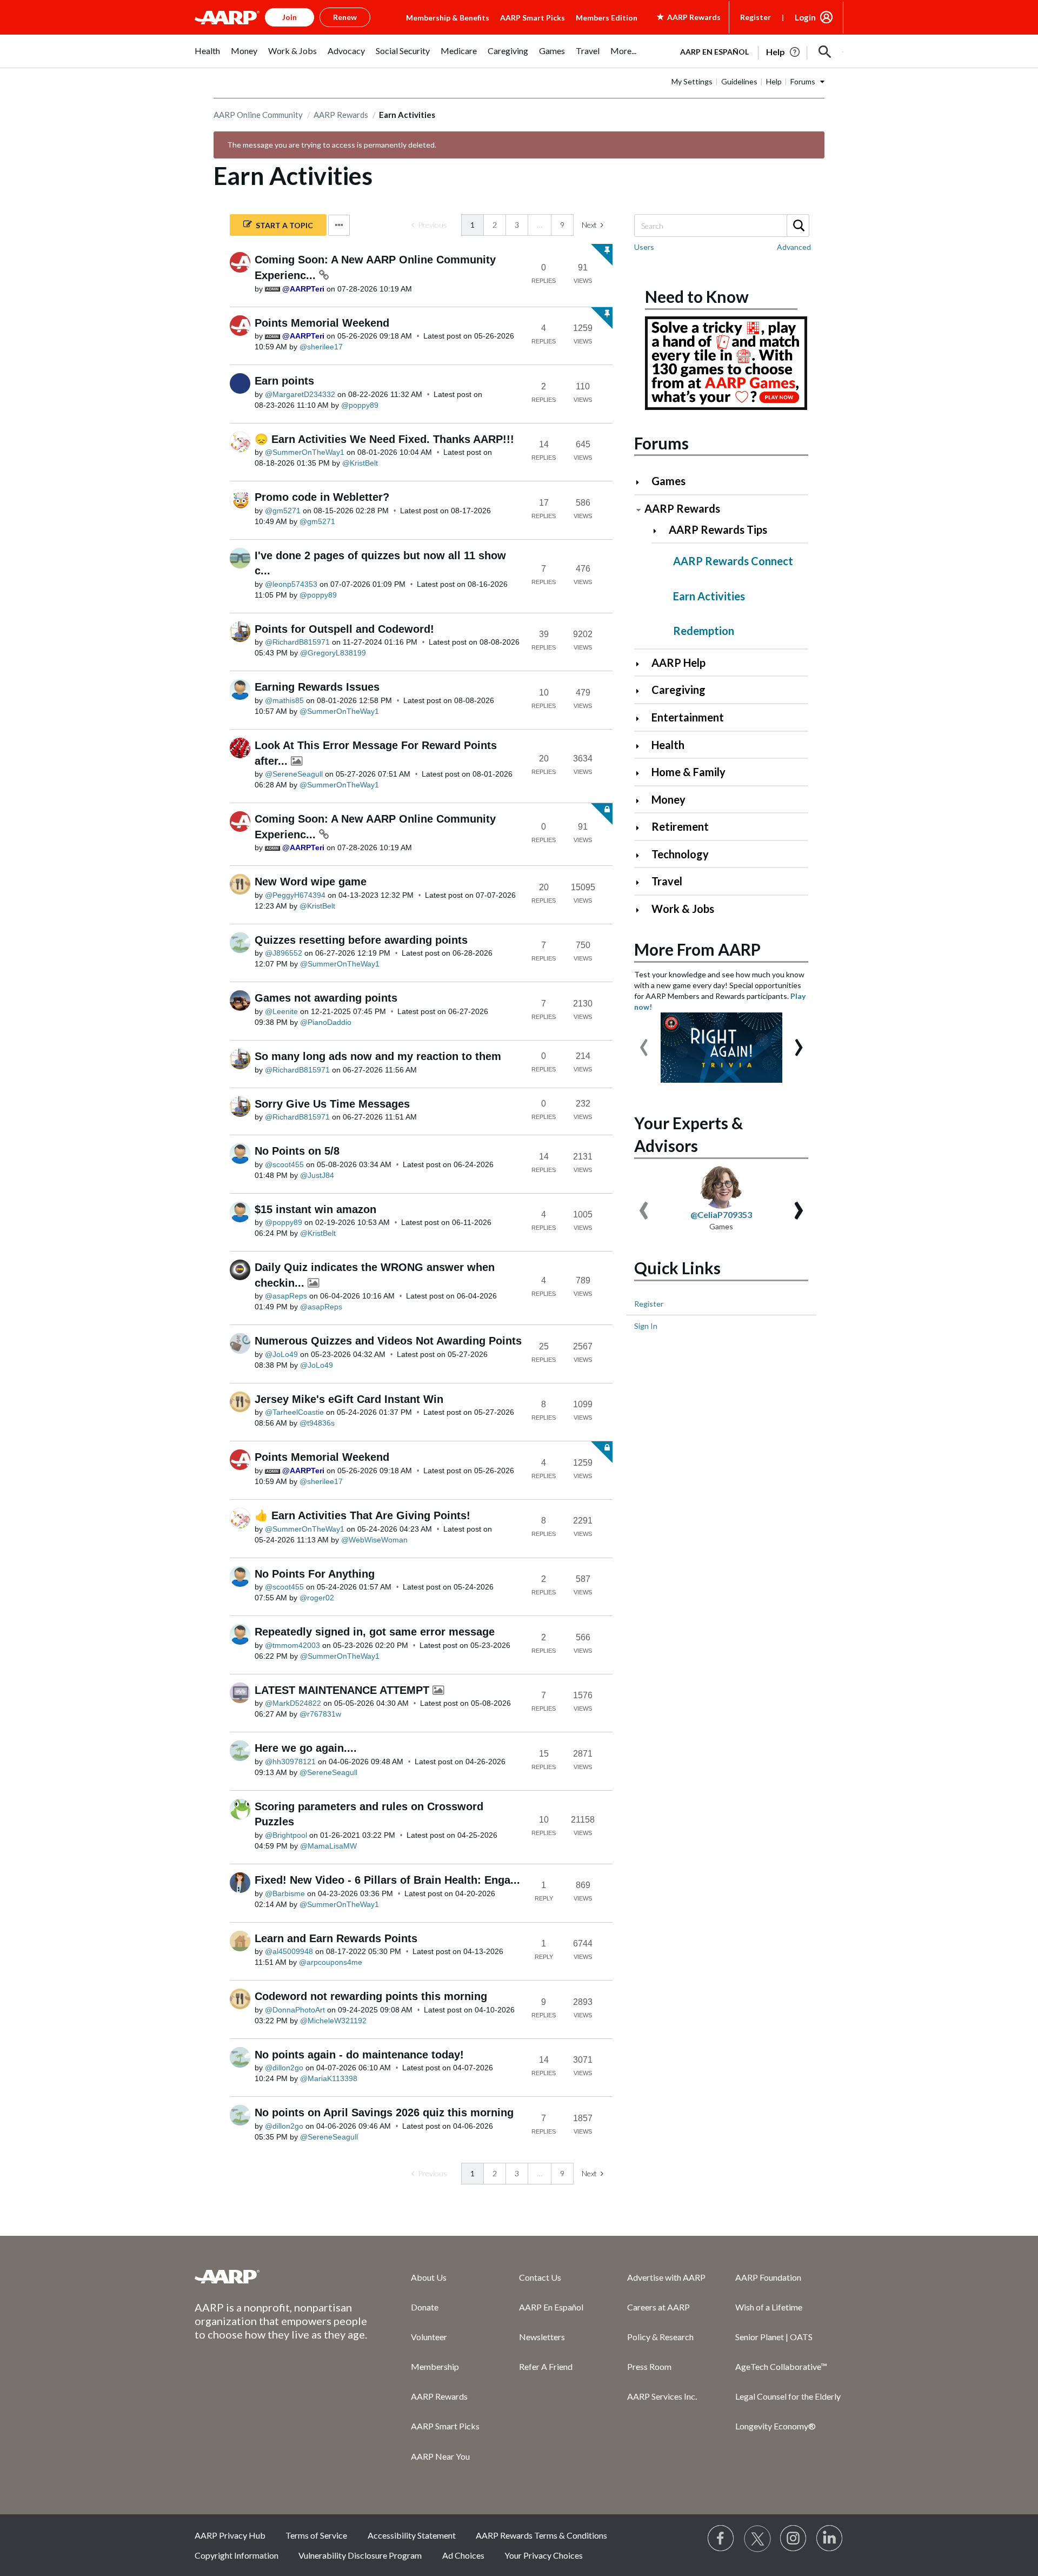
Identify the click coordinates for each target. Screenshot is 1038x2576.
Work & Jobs (683, 909)
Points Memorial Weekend (322, 323)
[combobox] (721, 226)
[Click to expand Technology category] (642, 855)
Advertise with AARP (666, 2277)
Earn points (284, 381)
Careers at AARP (658, 2307)
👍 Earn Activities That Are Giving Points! (362, 1515)
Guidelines (739, 81)
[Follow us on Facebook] (721, 2539)
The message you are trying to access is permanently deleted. (332, 145)
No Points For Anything (315, 1574)
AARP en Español (714, 52)
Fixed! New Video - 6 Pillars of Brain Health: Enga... (387, 1880)
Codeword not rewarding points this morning (371, 1996)
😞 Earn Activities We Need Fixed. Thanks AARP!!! (384, 439)
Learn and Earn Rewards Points (336, 1938)
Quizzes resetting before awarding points (361, 940)
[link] (429, 225)
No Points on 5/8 (297, 1151)
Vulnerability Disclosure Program (360, 2555)
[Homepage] (227, 17)
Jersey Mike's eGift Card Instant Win (349, 1399)
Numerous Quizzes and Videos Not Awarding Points (388, 1341)
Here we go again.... (306, 1748)
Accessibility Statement (412, 2535)
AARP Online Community (258, 115)
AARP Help (678, 663)
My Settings (692, 81)
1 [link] (473, 225)
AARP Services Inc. (662, 2396)
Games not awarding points (326, 998)
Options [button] (339, 225)
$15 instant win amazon (315, 1209)
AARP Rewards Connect (733, 561)
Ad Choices (463, 2555)
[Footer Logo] (281, 2276)
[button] (825, 52)
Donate (425, 2307)
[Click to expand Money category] (642, 801)
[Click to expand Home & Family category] (642, 773)
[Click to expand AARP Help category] (642, 664)
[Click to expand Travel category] (642, 882)
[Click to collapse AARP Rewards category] (638, 510)
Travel (667, 881)
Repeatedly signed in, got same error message (375, 1632)
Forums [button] (803, 81)
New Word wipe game (311, 882)
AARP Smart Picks (533, 18)
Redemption (704, 631)
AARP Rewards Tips (718, 529)
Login (805, 17)
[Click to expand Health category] (642, 746)
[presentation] (644, 1042)
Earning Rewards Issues (317, 687)
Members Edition (607, 18)
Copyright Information (237, 2555)
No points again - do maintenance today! (359, 2055)
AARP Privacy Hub (230, 2535)
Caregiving (678, 690)
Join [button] (290, 17)
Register (756, 17)
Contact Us (540, 2277)
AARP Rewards (341, 115)
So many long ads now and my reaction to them (378, 1056)
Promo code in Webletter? (322, 497)
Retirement (680, 826)
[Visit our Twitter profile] (757, 2539)
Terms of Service (316, 2535)
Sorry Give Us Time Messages (332, 1104)
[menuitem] (207, 57)
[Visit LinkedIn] (830, 2539)
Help (774, 81)
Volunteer (429, 2337)
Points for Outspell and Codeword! (344, 629)
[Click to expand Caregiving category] (642, 691)
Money (668, 799)
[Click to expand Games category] (642, 482)
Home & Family (688, 772)
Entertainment (688, 717)
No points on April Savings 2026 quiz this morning (384, 2113)
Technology (680, 854)
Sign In (646, 1326)
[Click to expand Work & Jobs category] (642, 910)
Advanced (794, 247)
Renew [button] (345, 17)
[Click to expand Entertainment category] (642, 719)
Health (668, 745)
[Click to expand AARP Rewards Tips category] (659, 531)
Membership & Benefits (448, 18)
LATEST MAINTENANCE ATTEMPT (344, 1690)
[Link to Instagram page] (794, 2539)
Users (644, 247)
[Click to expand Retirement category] (642, 828)
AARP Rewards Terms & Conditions (541, 2535)
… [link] (540, 225)
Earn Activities (709, 596)
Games (668, 481)
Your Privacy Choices (544, 2555)
